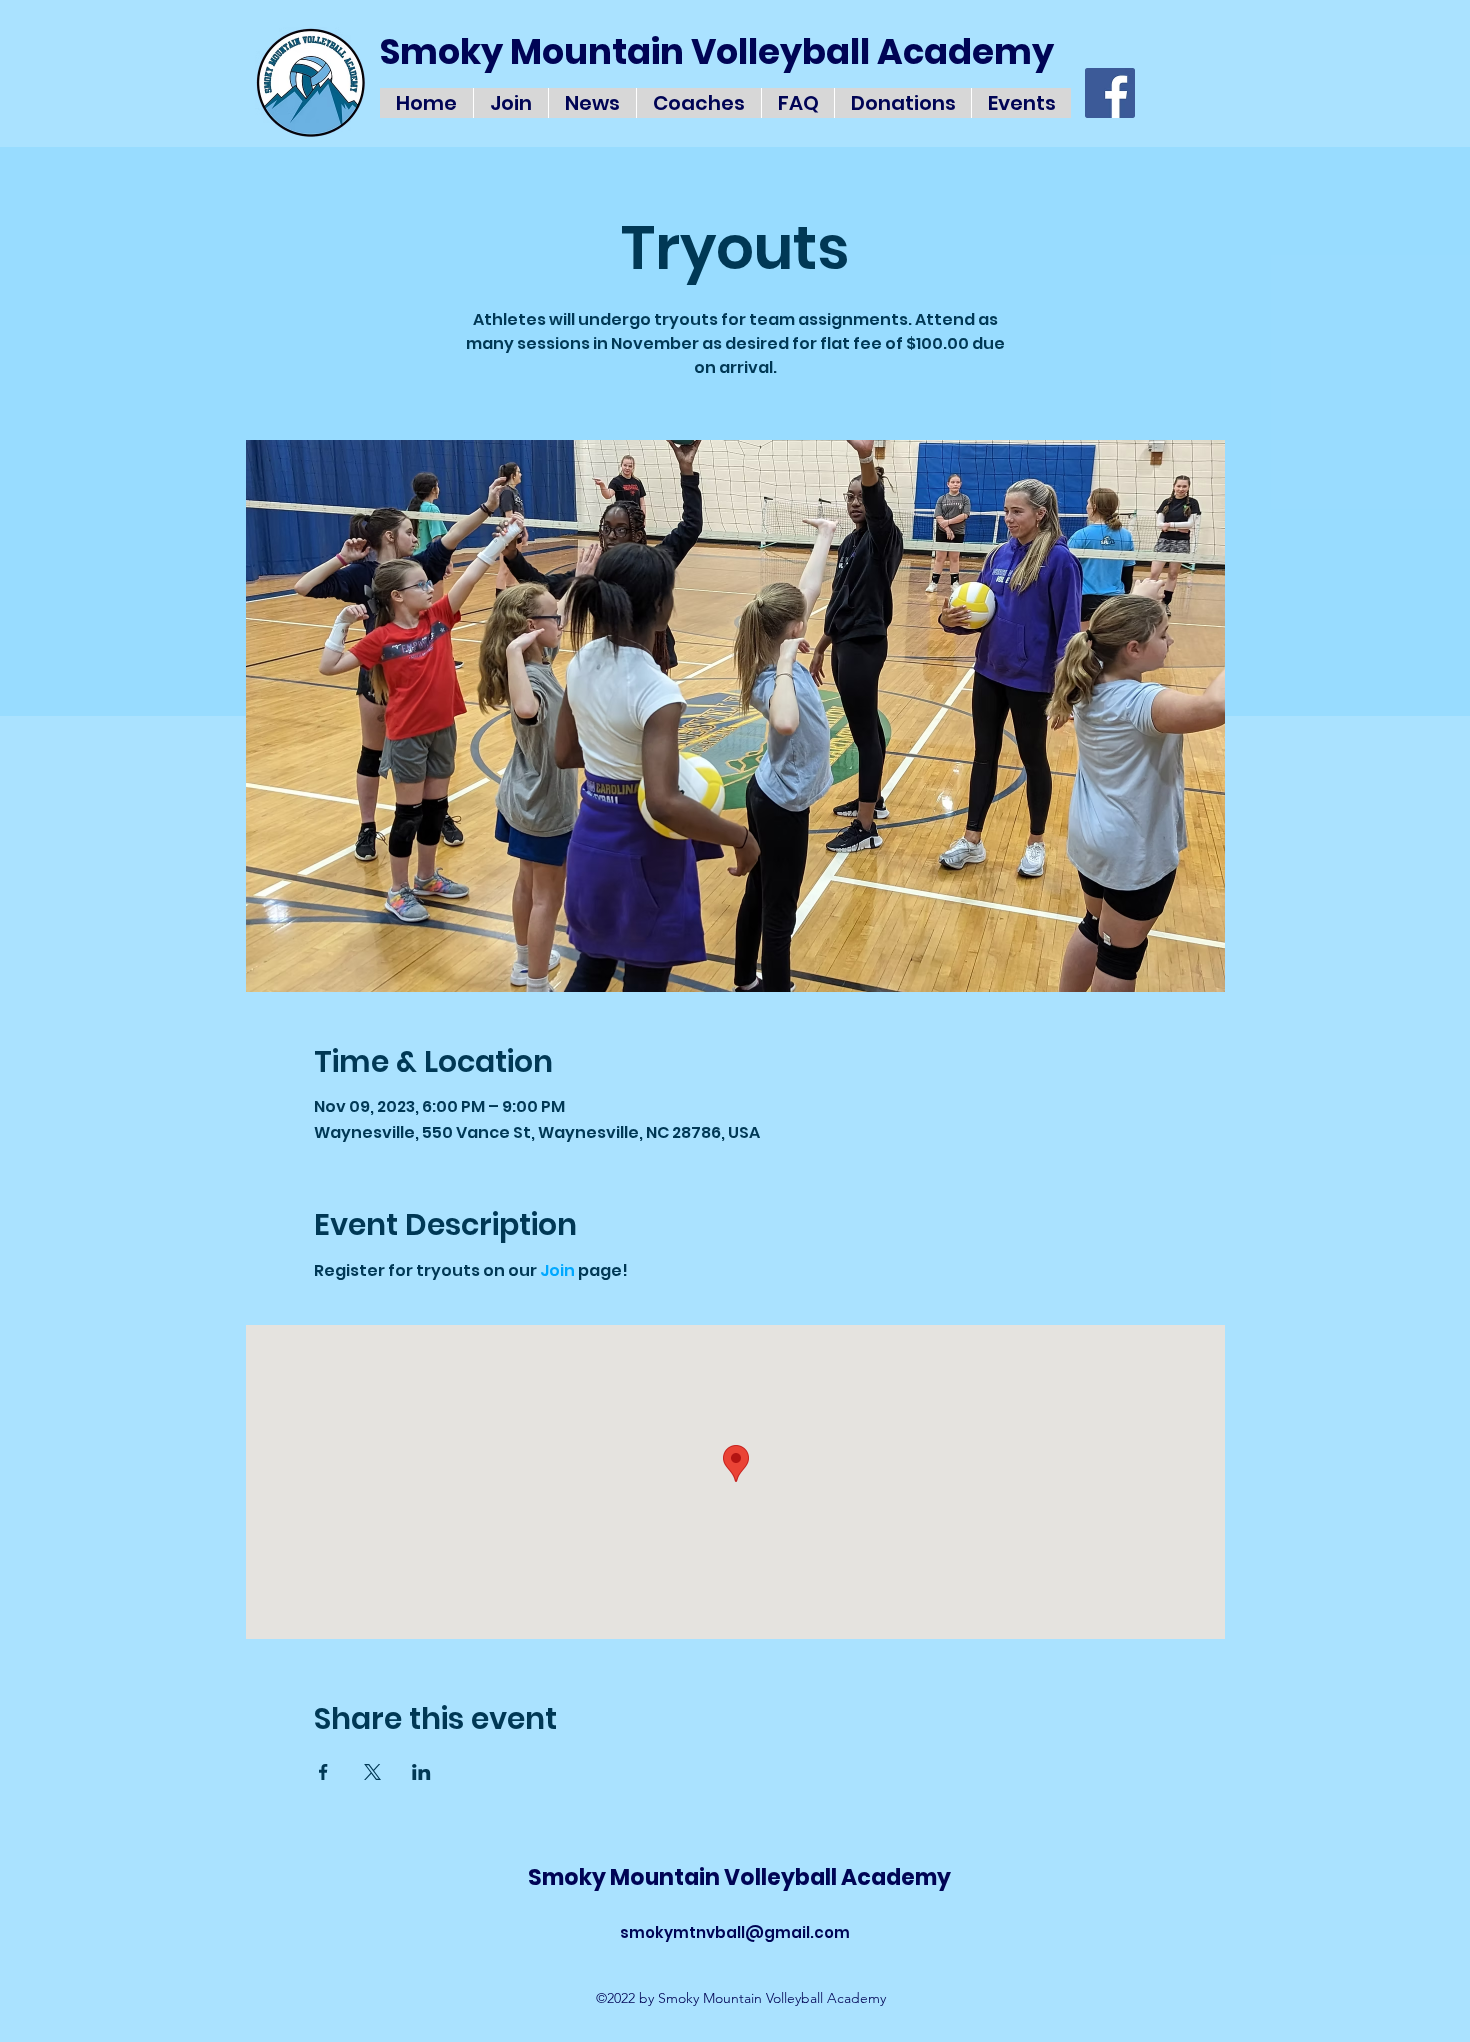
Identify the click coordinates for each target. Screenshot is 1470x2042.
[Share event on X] (372, 1772)
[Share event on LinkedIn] (421, 1772)
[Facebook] (1110, 93)
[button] (1021, 103)
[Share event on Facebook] (323, 1772)
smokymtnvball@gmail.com (735, 1932)
